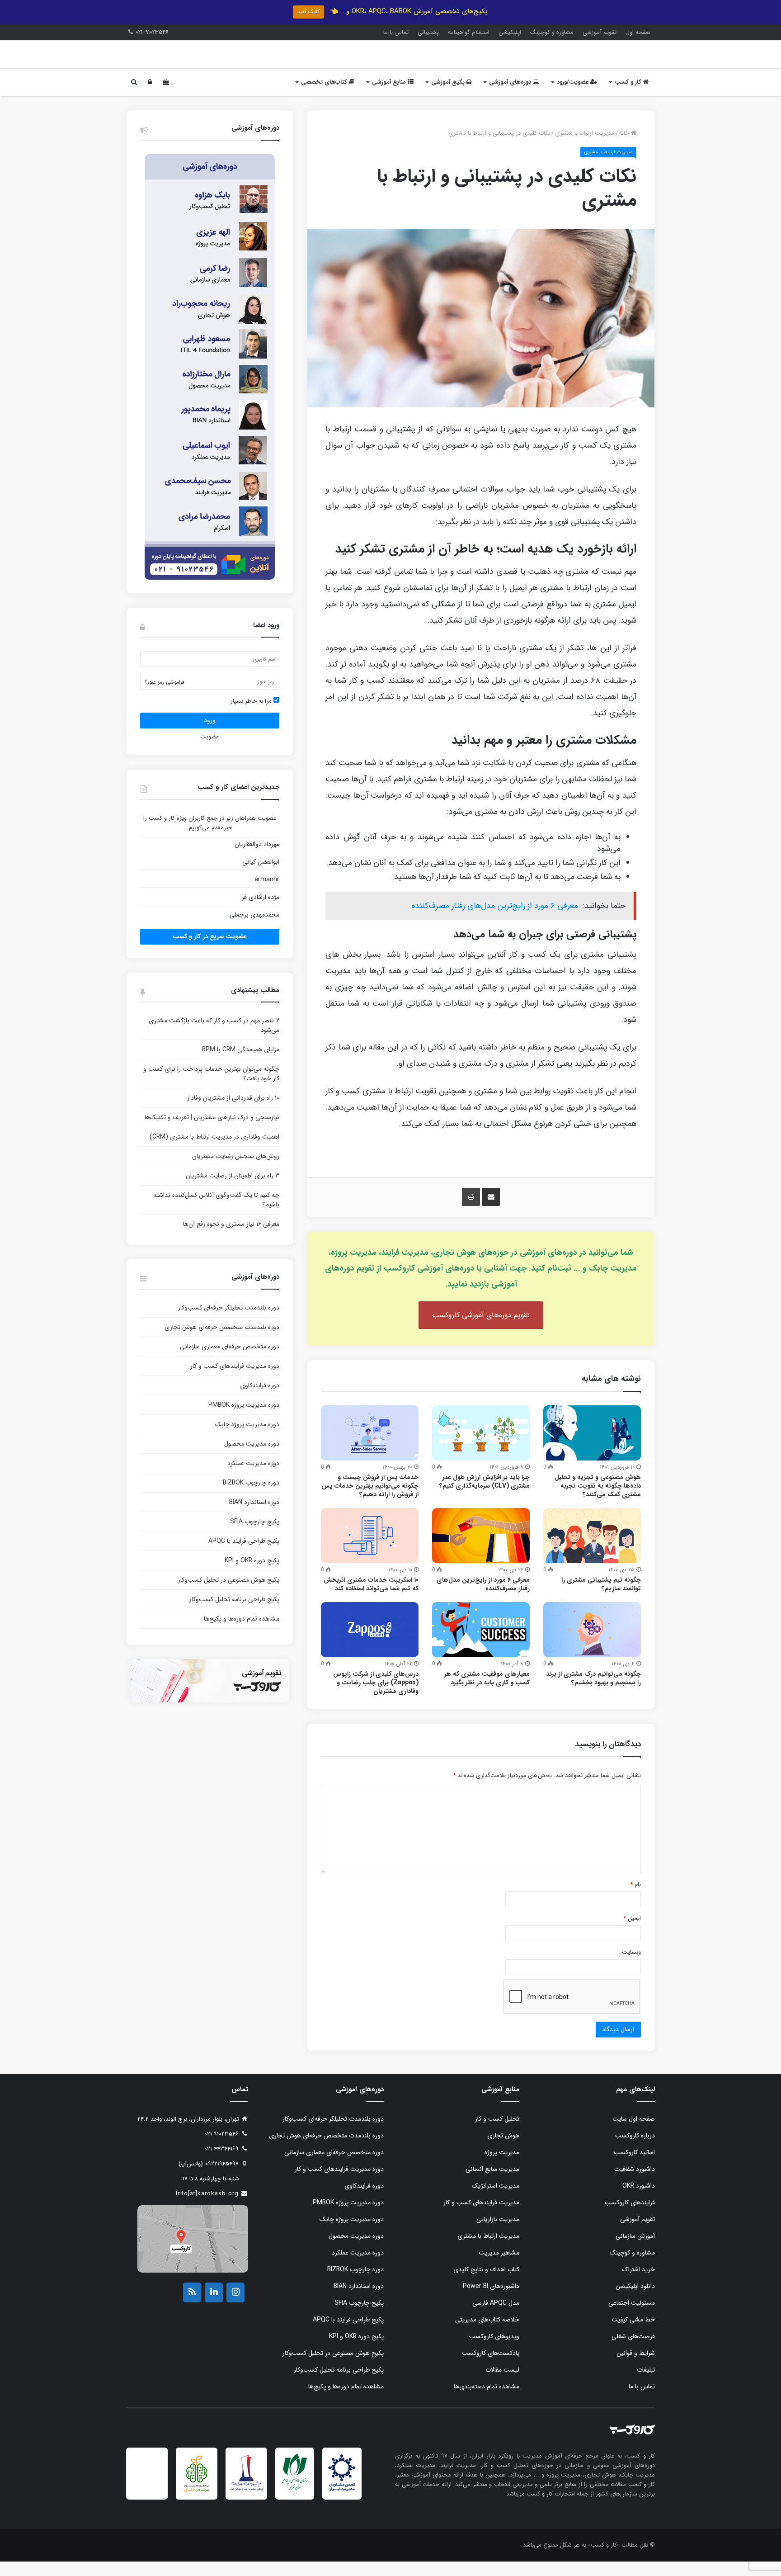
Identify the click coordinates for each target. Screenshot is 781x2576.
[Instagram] (235, 2307)
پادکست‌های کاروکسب (491, 2368)
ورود (210, 735)
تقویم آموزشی (600, 32)
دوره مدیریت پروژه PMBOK (244, 1419)
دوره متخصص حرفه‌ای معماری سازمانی (230, 1361)
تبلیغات (646, 2384)
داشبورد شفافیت (635, 2184)
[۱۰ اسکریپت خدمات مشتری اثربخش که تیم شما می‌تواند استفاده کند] (370, 1550)
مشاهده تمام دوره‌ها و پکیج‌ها (242, 1633)
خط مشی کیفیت (633, 2334)
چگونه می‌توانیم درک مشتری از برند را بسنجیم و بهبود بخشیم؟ (593, 1693)
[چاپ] (471, 1211)
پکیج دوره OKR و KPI (252, 1575)
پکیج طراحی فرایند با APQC (244, 1555)
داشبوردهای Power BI (491, 2301)
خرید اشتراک (639, 2284)
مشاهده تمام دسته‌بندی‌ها (487, 2401)
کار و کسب (629, 97)
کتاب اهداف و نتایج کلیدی (486, 2284)
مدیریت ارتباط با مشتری (585, 148)
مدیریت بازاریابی (498, 2234)
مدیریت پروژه (502, 2167)
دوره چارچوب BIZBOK (251, 1497)
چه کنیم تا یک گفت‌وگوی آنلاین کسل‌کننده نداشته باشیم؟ (216, 1214)
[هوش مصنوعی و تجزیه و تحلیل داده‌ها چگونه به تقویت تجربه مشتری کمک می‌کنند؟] (592, 1447)
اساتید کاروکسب (634, 2167)
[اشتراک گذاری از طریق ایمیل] (491, 1211)
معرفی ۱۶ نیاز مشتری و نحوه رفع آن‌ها (231, 1238)
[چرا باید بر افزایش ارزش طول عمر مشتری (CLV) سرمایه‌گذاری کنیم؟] (481, 1447)
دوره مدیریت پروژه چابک (247, 1439)
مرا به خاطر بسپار (252, 716)
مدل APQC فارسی (496, 2317)
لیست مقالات (502, 2384)
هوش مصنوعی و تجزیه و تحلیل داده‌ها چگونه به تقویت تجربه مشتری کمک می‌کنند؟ (598, 1500)
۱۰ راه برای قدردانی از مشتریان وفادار (233, 1112)
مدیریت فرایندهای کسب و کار (481, 2217)
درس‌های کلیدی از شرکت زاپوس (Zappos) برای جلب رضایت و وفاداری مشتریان (376, 1697)
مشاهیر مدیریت (499, 2267)
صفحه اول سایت (634, 2133)
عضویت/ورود (574, 97)
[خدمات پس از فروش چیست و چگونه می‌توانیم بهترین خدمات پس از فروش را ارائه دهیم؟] (370, 1447)
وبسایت (631, 1967)
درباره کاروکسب (635, 2150)
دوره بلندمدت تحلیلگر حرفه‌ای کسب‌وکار (229, 1322)
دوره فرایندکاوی (260, 1400)
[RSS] (192, 2307)
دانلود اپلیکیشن (635, 2301)
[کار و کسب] (598, 62)
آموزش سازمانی (635, 2250)
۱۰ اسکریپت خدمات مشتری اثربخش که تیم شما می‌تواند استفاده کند (371, 1599)
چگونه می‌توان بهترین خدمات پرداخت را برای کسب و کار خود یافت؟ (211, 1088)
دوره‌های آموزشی (511, 97)
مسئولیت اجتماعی (632, 2317)
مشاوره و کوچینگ (552, 32)
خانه (625, 148)
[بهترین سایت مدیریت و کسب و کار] (246, 2504)
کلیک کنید (308, 12)
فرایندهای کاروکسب (630, 2217)
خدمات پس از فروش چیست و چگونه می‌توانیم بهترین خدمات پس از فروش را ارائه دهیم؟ (370, 1500)
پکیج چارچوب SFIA (255, 1536)
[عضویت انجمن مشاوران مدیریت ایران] (342, 2505)
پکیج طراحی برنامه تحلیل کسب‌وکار (234, 1614)
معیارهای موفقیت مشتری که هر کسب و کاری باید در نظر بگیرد (487, 1693)
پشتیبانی (428, 32)
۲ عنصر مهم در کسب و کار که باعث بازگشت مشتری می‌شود (214, 1040)
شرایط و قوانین (636, 2368)
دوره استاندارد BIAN (254, 1517)
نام (635, 1899)
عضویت (209, 751)
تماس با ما (396, 32)
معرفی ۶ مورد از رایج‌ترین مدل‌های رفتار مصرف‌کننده (495, 920)
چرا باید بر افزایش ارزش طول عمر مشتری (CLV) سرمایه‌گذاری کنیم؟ (485, 1496)
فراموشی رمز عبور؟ (165, 697)
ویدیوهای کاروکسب (494, 2351)
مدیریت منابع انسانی (492, 2184)
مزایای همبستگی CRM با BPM (241, 1064)
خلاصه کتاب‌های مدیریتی (487, 2334)
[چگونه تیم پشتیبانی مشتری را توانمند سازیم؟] (592, 1550)
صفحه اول (638, 32)
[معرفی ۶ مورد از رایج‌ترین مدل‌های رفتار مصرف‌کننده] (481, 1550)
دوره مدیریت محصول (252, 1458)
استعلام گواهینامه (469, 32)
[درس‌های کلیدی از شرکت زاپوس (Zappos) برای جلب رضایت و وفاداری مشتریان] (370, 1644)
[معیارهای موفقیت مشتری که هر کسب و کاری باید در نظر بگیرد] (481, 1644)
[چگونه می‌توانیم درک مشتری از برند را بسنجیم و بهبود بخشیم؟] (592, 1644)
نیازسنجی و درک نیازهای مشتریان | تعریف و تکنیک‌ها (212, 1132)
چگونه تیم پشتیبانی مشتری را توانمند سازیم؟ (601, 1599)
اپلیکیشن (510, 32)
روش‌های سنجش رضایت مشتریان (236, 1171)
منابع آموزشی (390, 97)
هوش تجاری (503, 2150)
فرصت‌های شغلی (633, 2351)
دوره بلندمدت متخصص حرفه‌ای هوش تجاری (222, 1342)
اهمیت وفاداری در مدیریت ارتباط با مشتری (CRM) (214, 1151)
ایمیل (632, 1933)
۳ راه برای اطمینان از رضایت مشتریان (233, 1190)
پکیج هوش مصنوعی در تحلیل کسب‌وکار (229, 1594)
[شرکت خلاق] (197, 2507)
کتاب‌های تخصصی (325, 97)
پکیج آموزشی (449, 97)
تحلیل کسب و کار (497, 2133)
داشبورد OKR (639, 2200)
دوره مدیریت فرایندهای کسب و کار (235, 1380)
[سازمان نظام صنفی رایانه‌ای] (295, 2503)
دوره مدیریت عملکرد (253, 1478)
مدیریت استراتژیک (496, 2200)
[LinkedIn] (214, 2307)
